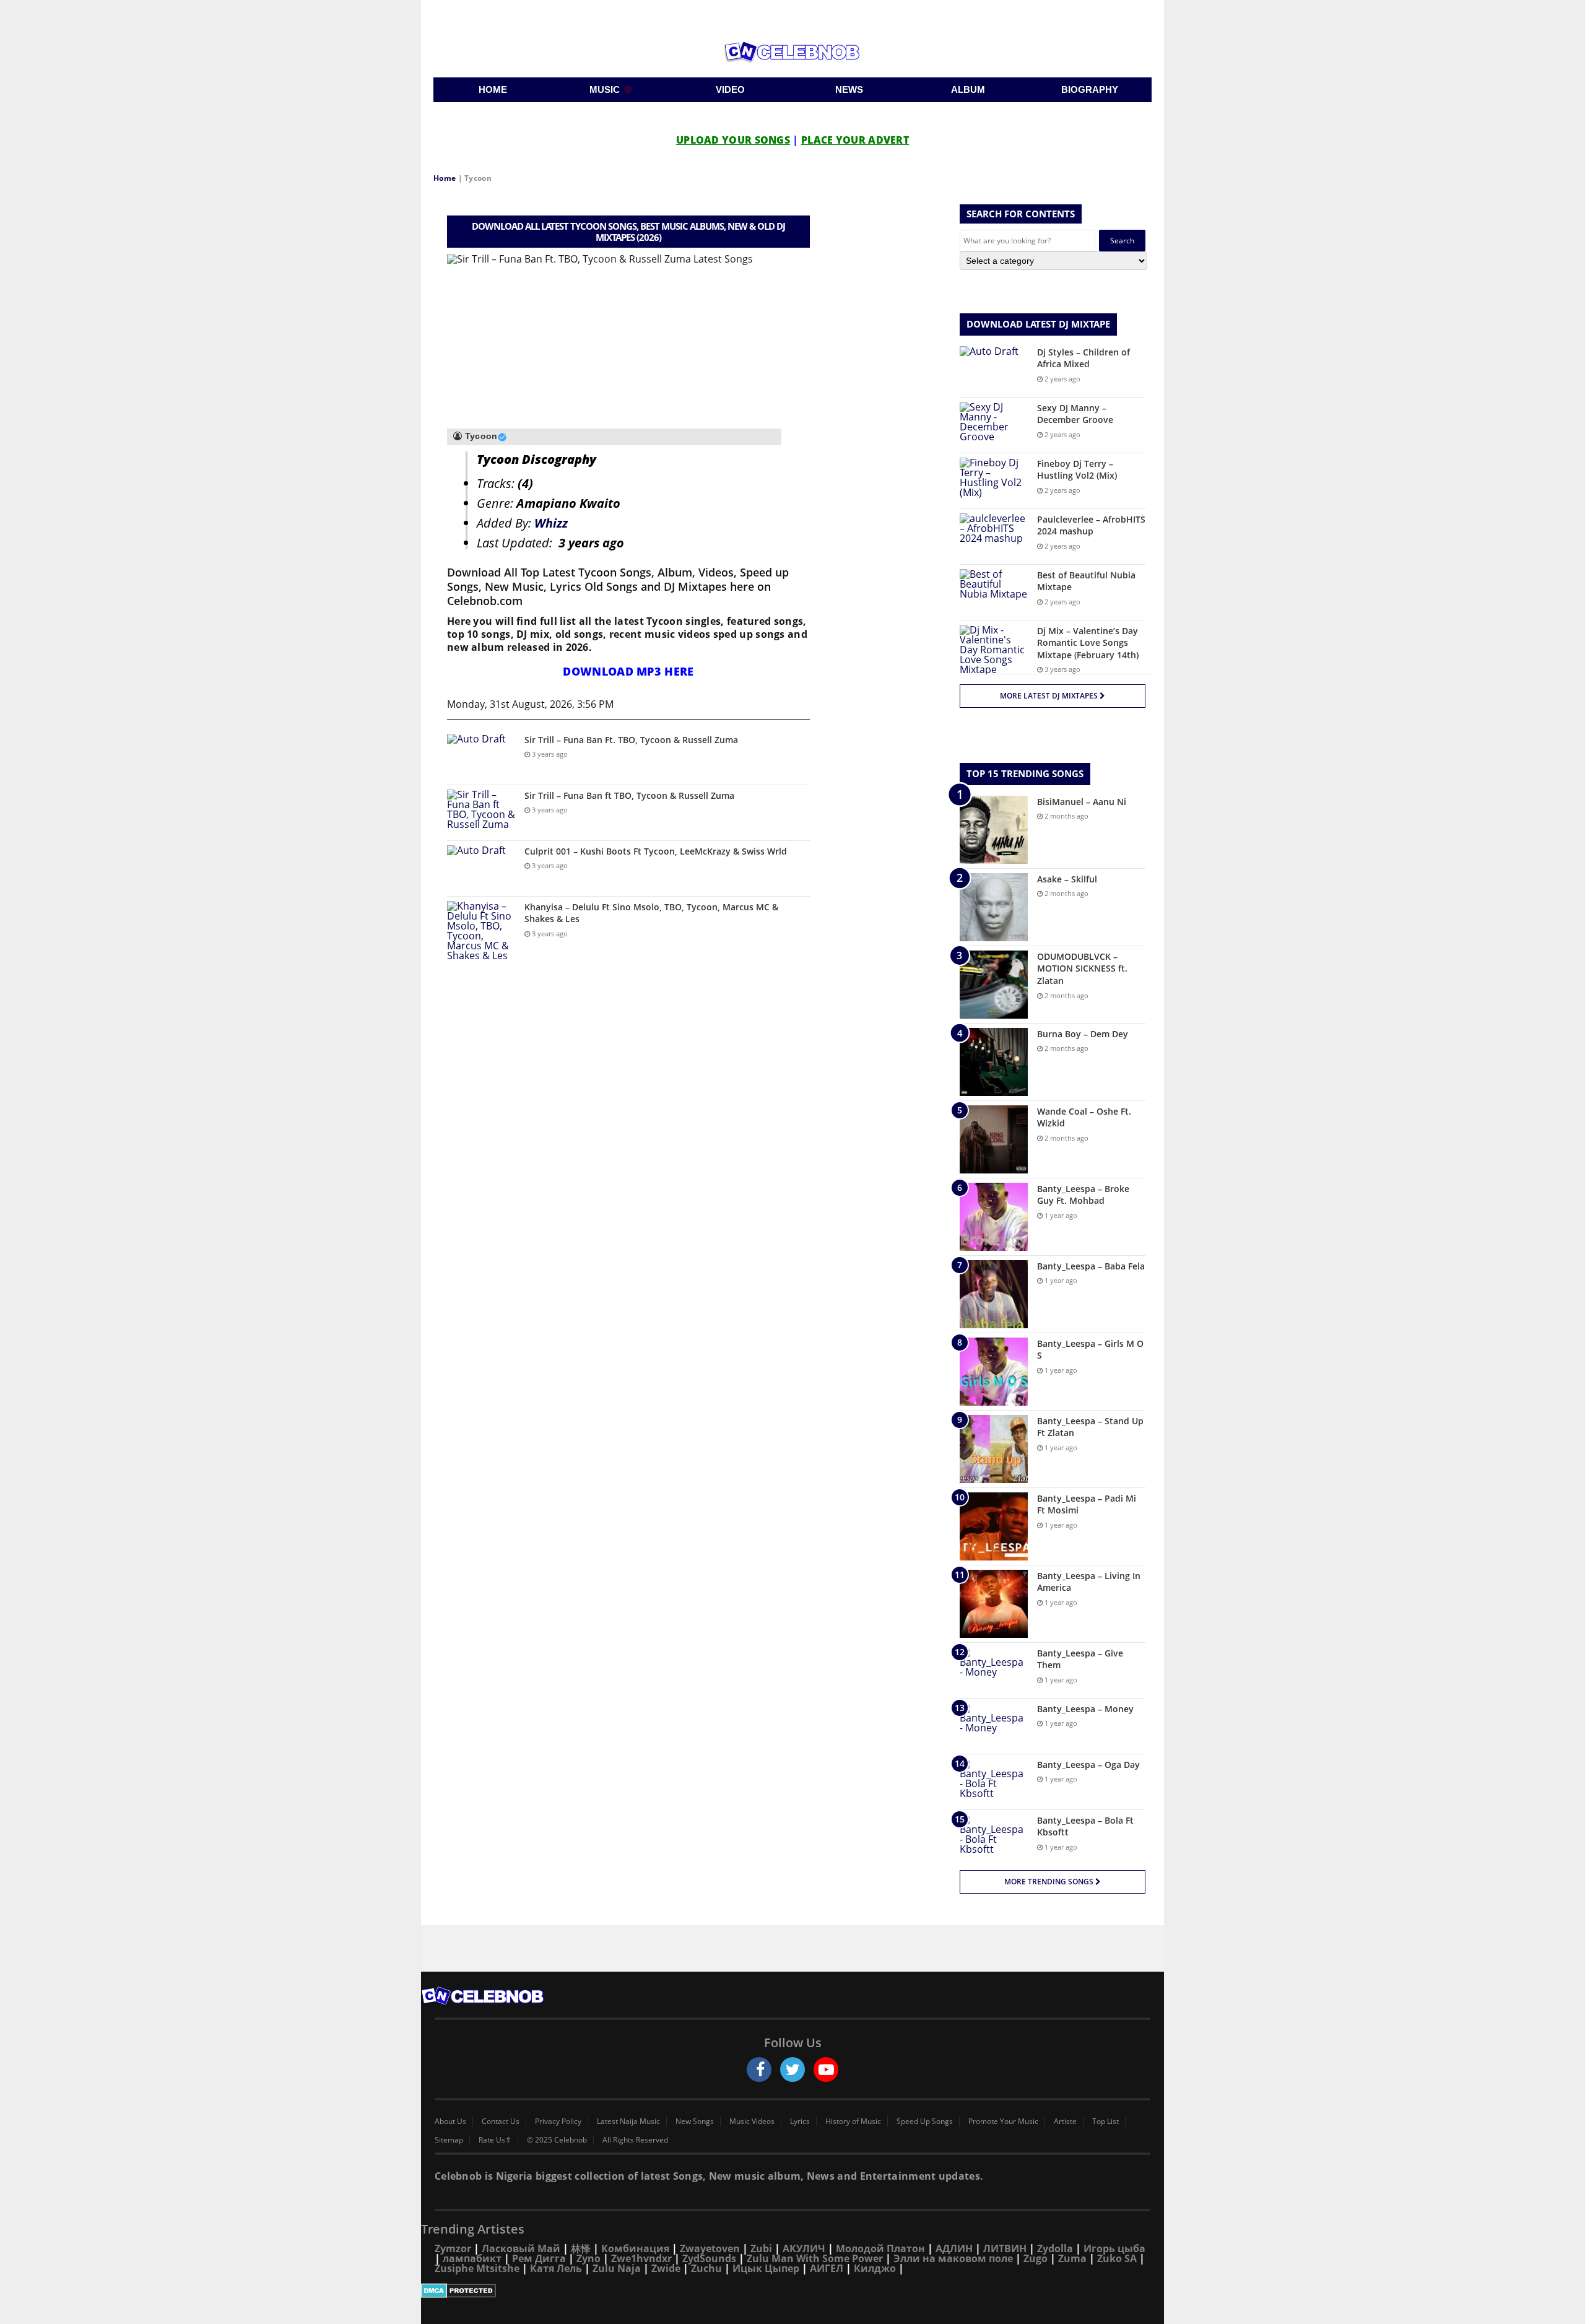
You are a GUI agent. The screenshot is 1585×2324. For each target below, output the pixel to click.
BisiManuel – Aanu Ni (1082, 802)
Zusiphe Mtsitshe (477, 2268)
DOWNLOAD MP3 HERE (628, 671)
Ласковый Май (521, 2248)
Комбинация (635, 2248)
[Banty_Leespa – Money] (994, 1726)
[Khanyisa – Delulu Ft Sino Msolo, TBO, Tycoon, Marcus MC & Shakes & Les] (481, 931)
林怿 (581, 2248)
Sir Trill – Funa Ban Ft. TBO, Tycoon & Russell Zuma (631, 740)
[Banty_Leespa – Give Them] (994, 1670)
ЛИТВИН (1005, 2248)
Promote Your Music (1003, 2122)
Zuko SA (1117, 2258)
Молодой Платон (880, 2248)
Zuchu (706, 2268)
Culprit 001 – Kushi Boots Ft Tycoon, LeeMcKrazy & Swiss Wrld (656, 851)
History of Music (853, 2122)
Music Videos (752, 2122)
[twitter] (792, 2069)
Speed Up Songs (925, 2122)
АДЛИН (954, 2248)
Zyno (588, 2258)
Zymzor (453, 2248)
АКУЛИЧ (804, 2248)
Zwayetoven (710, 2248)
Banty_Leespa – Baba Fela (1091, 1266)
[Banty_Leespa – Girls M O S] (994, 1372)
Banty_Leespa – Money (1085, 1709)
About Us (450, 2122)
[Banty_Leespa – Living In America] (994, 1604)
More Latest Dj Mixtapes (1050, 696)
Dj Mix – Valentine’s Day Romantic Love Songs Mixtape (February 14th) (1088, 643)
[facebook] (759, 2069)
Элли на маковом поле (953, 2258)
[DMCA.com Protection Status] (792, 2291)
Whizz (551, 523)
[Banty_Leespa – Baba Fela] (994, 1294)
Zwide (666, 2268)
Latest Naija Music (628, 2122)
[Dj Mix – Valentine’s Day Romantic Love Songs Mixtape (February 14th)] (994, 650)
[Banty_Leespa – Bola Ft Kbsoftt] (994, 1838)
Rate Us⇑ (495, 2140)
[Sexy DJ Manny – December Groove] (994, 425)
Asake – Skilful (1067, 879)
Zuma (1072, 2258)
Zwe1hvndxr (641, 2258)
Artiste (1065, 2122)
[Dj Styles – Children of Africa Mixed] (994, 369)
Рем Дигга (539, 2258)
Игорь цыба (1114, 2248)
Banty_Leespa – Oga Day (1088, 1765)
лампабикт (472, 2258)
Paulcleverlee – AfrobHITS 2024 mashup (1091, 525)
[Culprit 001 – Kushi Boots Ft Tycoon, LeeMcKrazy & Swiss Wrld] (481, 868)
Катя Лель (556, 2268)
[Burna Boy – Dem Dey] (994, 1062)
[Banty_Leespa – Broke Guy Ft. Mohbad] (994, 1217)
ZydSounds (709, 2258)
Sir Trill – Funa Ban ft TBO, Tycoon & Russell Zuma (629, 795)
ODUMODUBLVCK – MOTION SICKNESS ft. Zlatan (1082, 968)
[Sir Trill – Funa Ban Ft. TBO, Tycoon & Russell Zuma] (481, 757)
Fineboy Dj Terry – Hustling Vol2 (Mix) (1077, 470)
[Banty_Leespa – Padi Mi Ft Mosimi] (994, 1526)
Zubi (761, 2248)
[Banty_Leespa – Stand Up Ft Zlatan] (994, 1449)
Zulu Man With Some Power (815, 2258)
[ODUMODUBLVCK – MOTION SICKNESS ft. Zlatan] (994, 985)
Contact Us (501, 2122)
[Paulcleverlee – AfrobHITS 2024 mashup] (994, 537)
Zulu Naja (617, 2268)
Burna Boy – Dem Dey (1083, 1034)
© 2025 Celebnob (557, 2140)
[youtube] (826, 2069)
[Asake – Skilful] (994, 907)
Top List (1105, 2122)
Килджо (875, 2268)
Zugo (1036, 2258)
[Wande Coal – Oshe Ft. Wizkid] (994, 1139)
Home (445, 178)
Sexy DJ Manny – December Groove (1075, 414)
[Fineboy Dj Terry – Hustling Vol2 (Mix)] (994, 481)
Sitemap (449, 2140)
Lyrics (800, 2122)
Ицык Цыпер (766, 2268)
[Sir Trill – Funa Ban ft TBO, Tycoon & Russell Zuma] (481, 813)
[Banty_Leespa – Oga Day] (994, 1782)
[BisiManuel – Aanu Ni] (994, 830)
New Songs (695, 2122)
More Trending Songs (1050, 1882)
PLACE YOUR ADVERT (855, 140)
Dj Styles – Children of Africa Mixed (1083, 358)
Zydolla (1055, 2248)
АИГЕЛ (827, 2268)
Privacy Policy (558, 2122)
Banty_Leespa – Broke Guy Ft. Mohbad (1083, 1195)
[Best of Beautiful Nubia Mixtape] (994, 592)
